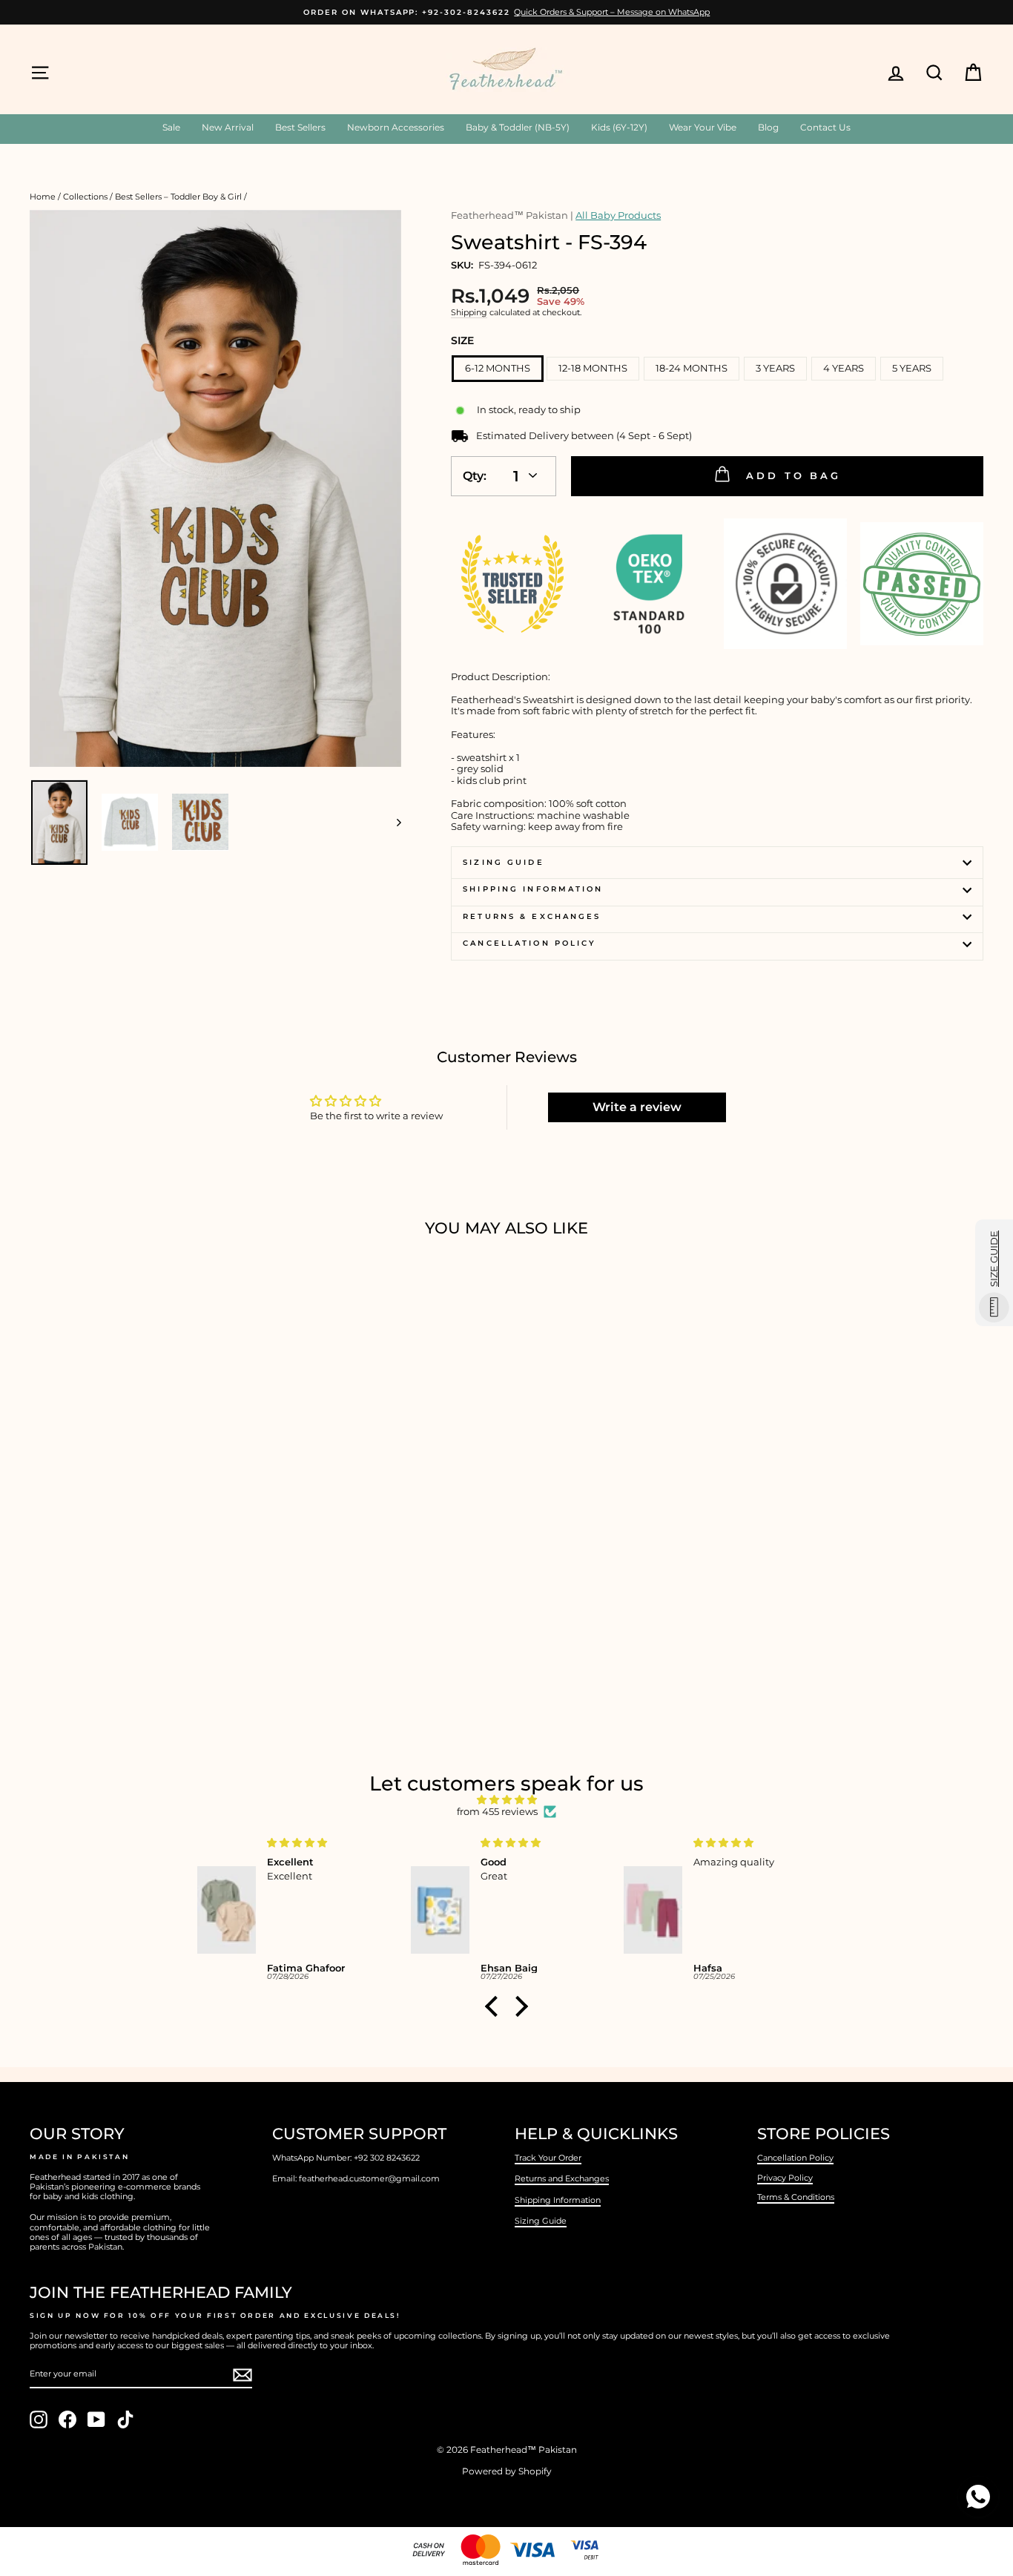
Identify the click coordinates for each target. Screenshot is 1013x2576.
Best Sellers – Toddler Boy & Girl (178, 197)
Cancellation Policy (529, 943)
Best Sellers (300, 127)
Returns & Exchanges (532, 916)
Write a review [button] (637, 1107)
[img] (506, 1800)
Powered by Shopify (507, 2471)
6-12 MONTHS (498, 368)
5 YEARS (912, 368)
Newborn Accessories (396, 127)
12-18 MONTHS (593, 368)
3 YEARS (775, 368)
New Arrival (228, 127)
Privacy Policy (785, 2178)
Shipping (469, 313)
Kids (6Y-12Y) (619, 127)
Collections (85, 197)
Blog (768, 127)
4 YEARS (844, 368)
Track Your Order (548, 2158)
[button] (495, 2006)
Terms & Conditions (796, 2197)
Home (43, 197)
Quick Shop (143, 1598)
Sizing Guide (503, 862)
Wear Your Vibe (703, 127)
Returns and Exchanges (562, 2178)
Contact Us (825, 127)
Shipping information (533, 889)
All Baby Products (618, 215)
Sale (171, 127)
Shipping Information (558, 2200)
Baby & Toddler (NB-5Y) (518, 127)
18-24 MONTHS (692, 368)
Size (462, 340)
